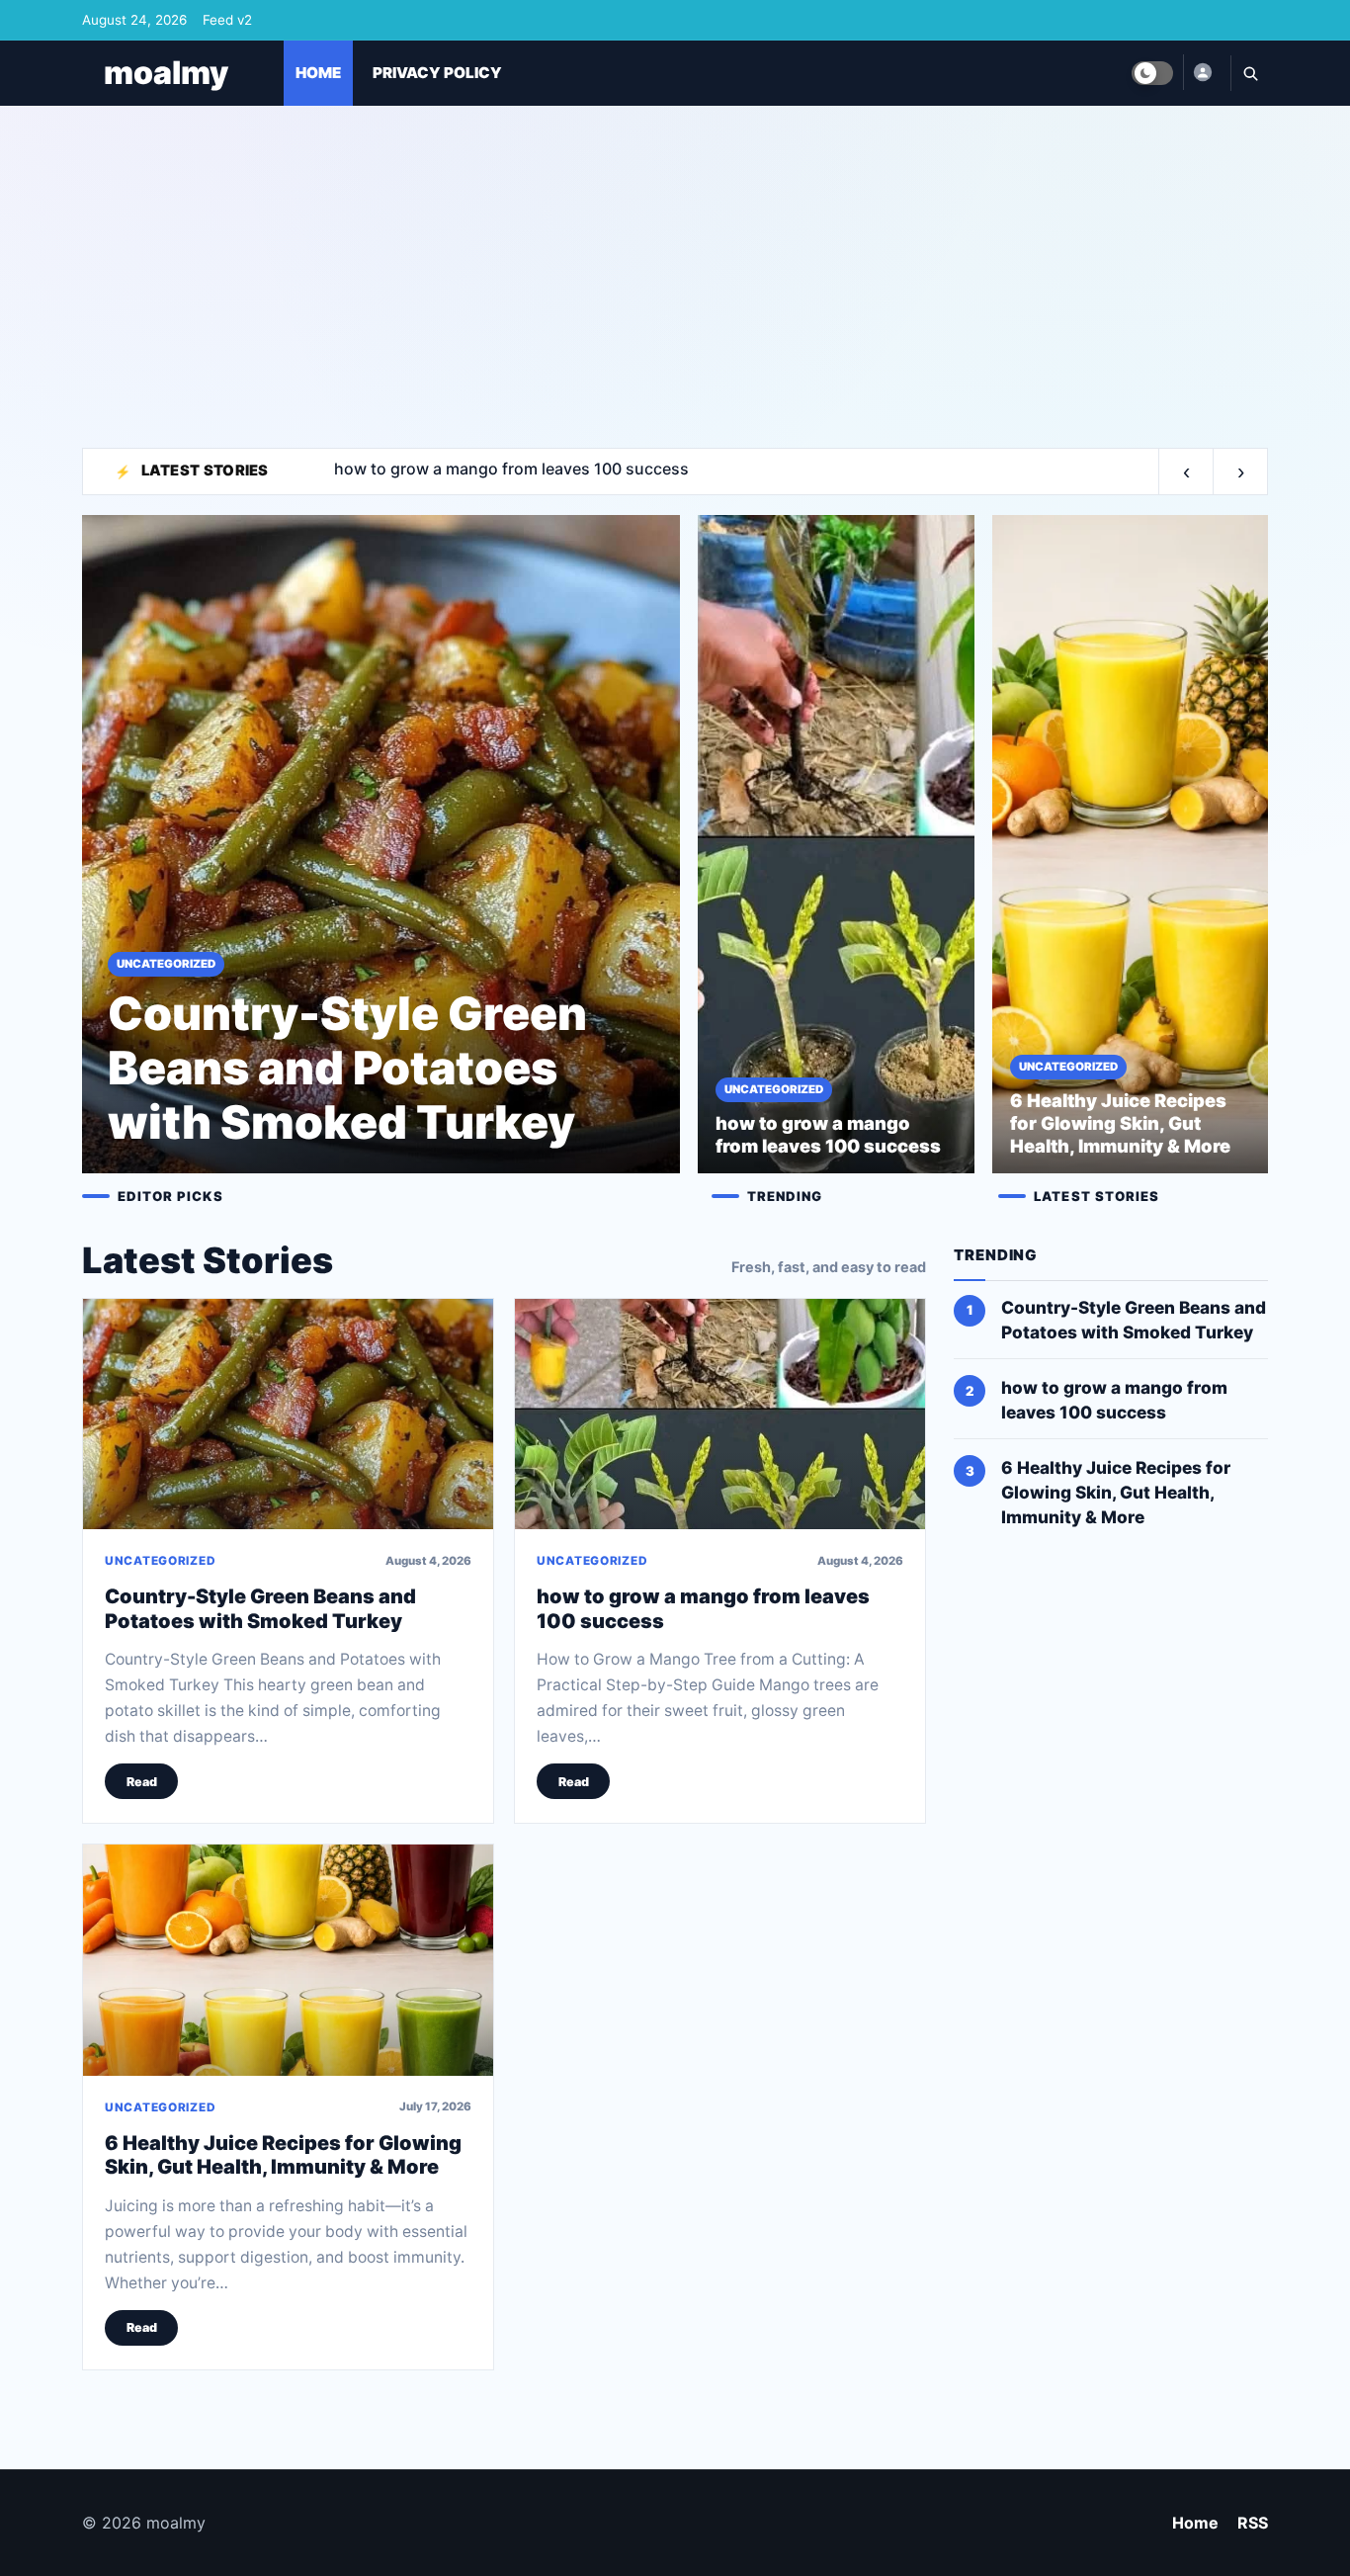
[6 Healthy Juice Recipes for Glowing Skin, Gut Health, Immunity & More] (288, 1960)
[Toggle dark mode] (1152, 73)
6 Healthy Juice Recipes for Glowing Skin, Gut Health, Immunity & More (283, 2155)
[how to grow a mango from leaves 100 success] (720, 1414)
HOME (318, 73)
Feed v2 (227, 20)
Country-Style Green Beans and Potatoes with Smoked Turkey (260, 1608)
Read (142, 1782)
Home (1195, 2523)
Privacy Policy (437, 73)
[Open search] (1249, 73)
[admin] (1202, 72)
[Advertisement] (675, 268)
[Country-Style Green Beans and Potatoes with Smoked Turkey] (288, 1414)
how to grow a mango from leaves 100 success (1114, 1400)
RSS (1253, 2523)
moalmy (166, 73)
